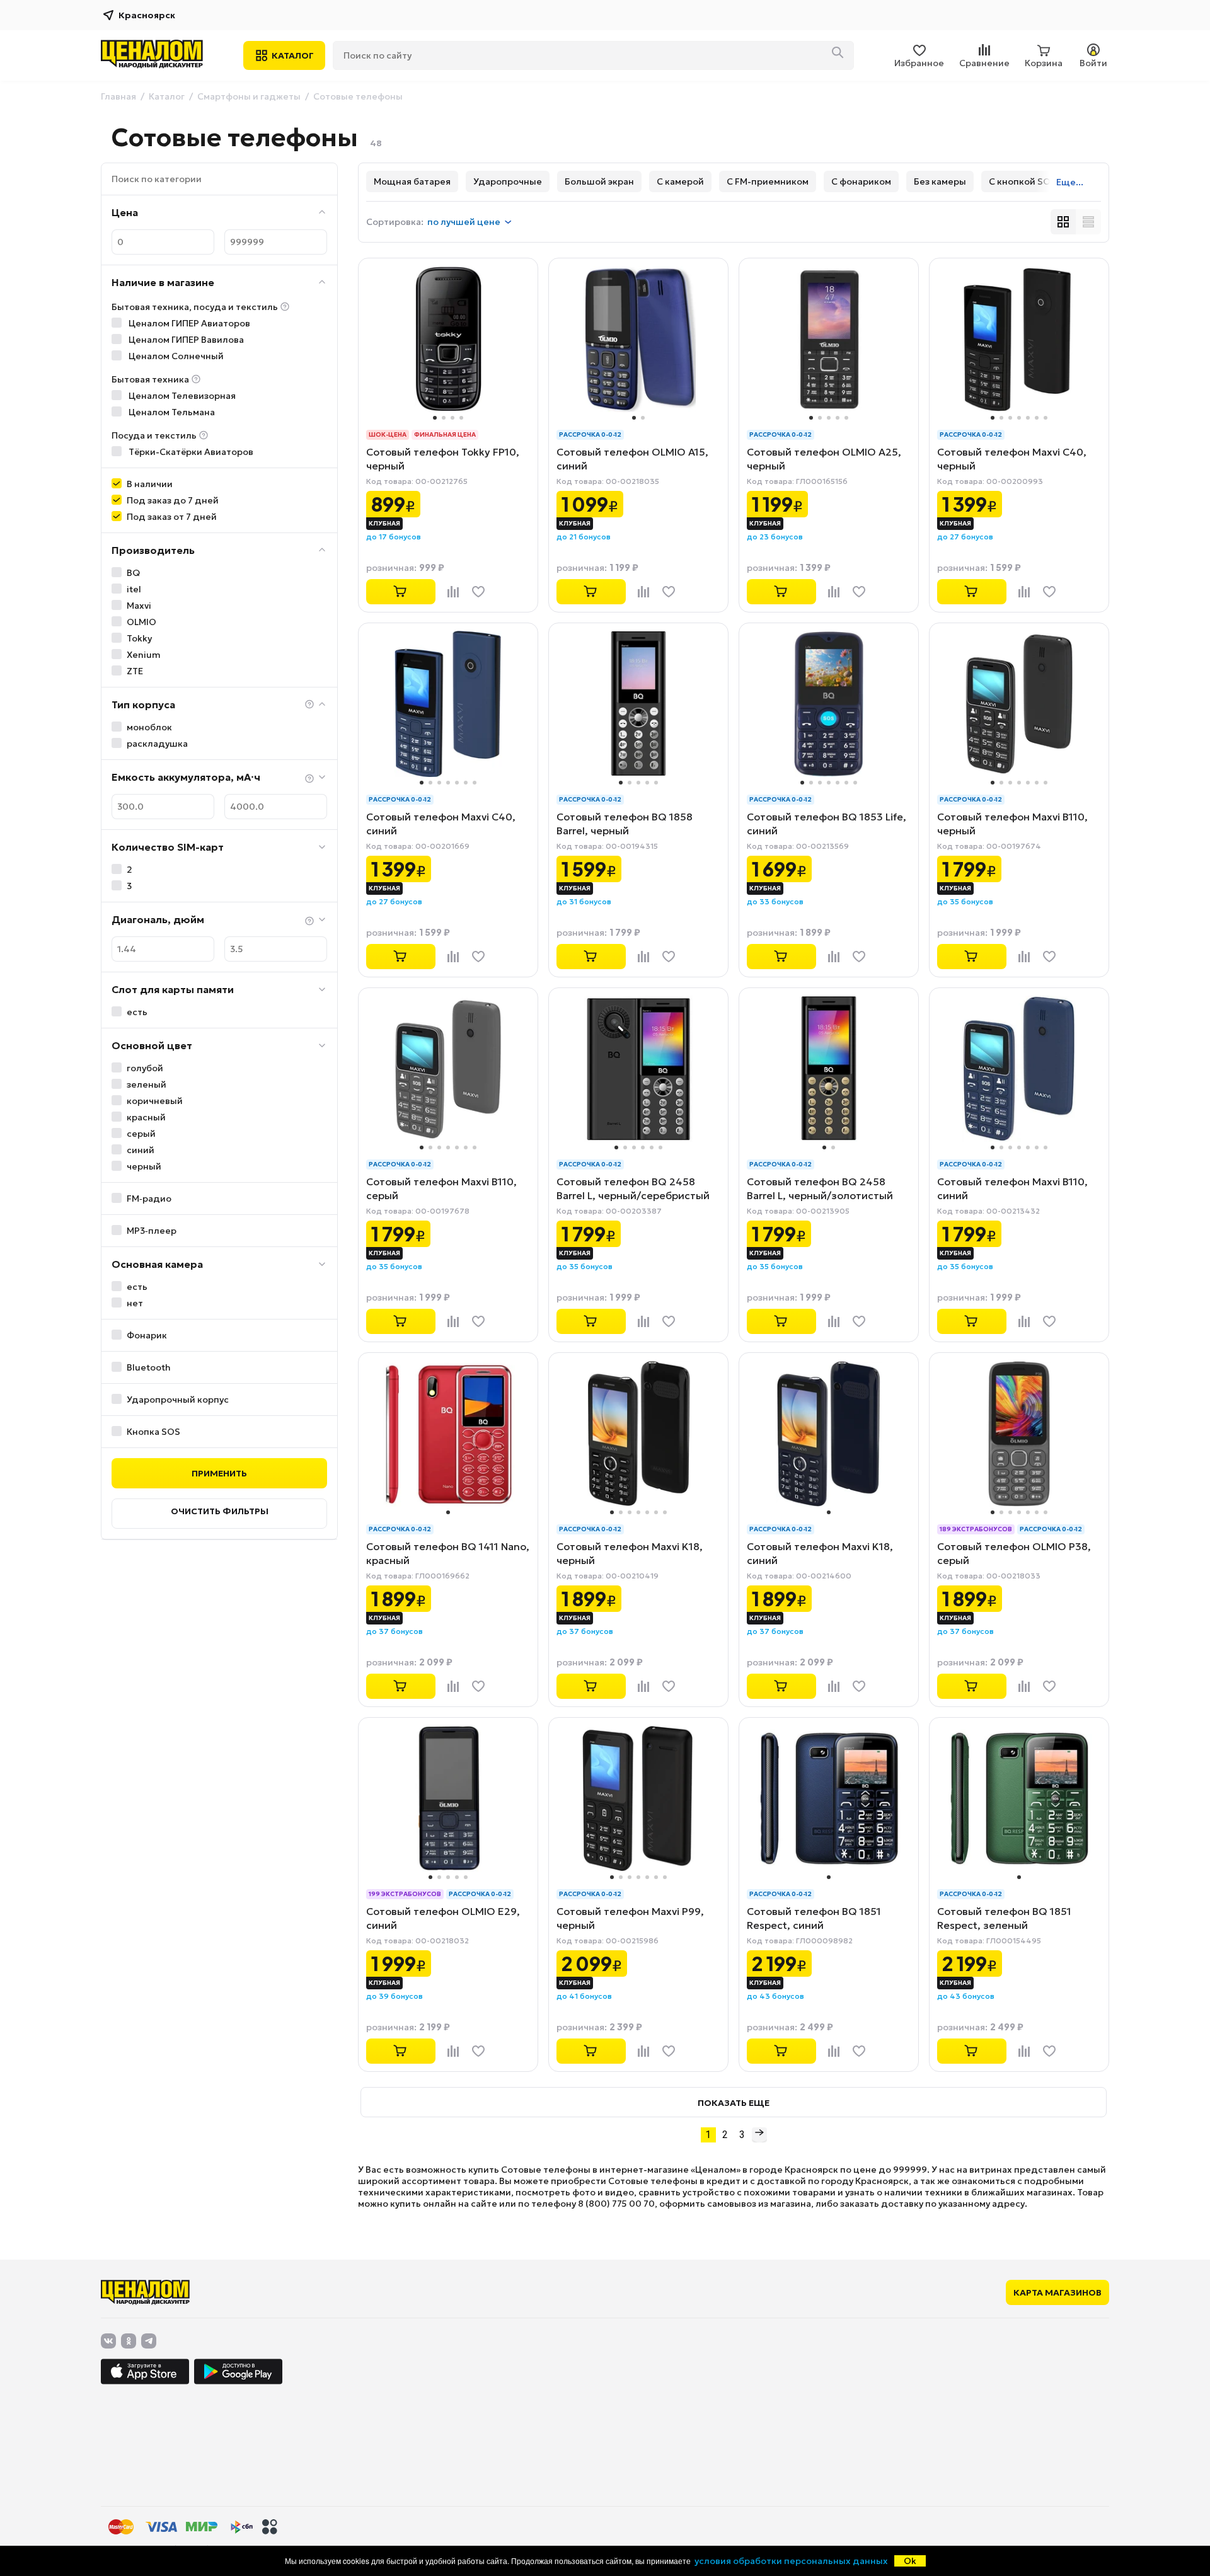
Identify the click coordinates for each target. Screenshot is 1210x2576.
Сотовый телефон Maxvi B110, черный (1012, 824)
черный (144, 1166)
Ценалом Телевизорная (181, 396)
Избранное (919, 63)
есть (137, 1012)
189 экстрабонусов (976, 1529)
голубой (145, 1068)
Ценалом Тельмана (171, 412)
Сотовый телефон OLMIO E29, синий (443, 1918)
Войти (1093, 63)
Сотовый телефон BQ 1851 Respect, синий (814, 1918)
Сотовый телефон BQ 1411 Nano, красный (448, 1553)
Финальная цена (445, 434)
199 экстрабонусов (405, 1894)
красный (146, 1117)
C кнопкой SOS (1023, 181)
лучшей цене (464, 222)
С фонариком (861, 181)
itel (134, 589)
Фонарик (147, 1335)
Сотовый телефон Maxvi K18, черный (630, 1553)
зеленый (147, 1084)
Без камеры (940, 181)
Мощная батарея (412, 181)
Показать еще (734, 2103)
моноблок (149, 727)
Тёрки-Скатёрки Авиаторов (190, 452)
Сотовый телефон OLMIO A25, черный (824, 459)
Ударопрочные (508, 181)
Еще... (1070, 182)
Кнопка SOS (153, 1432)
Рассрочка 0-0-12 (590, 434)
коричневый (155, 1101)
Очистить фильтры (220, 1511)
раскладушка (157, 744)
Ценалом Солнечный (175, 356)
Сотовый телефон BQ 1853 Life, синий (827, 824)
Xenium (144, 655)
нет (135, 1303)
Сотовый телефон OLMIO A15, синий (632, 459)
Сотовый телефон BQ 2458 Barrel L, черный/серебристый (633, 1188)
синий (141, 1150)
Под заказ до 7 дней (173, 500)
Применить (219, 1473)
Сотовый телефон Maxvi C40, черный (1012, 459)
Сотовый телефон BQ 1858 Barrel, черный (625, 824)
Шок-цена (388, 434)
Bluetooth (149, 1367)
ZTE (135, 671)
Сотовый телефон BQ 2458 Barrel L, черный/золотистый (820, 1188)
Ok (910, 2561)
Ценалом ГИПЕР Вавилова (185, 340)
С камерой (680, 181)
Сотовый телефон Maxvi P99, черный (630, 1918)
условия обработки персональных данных (791, 2561)
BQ (133, 573)
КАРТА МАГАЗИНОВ (1057, 2292)
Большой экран (599, 181)
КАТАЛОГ (293, 55)
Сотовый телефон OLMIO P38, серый (1014, 1553)
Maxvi (139, 606)
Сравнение (984, 63)
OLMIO (141, 622)
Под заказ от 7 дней (172, 517)
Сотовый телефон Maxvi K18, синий (820, 1553)
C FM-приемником (768, 181)
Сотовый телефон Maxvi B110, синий (1012, 1188)
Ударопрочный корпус (178, 1400)
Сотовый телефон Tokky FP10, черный (443, 459)
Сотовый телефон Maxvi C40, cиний (441, 824)
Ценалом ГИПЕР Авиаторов (188, 323)
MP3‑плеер (152, 1231)
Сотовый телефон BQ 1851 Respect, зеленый (1004, 1918)
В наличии (150, 484)
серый (141, 1134)
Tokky (139, 638)
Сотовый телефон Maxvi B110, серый (441, 1188)
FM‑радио (149, 1199)
